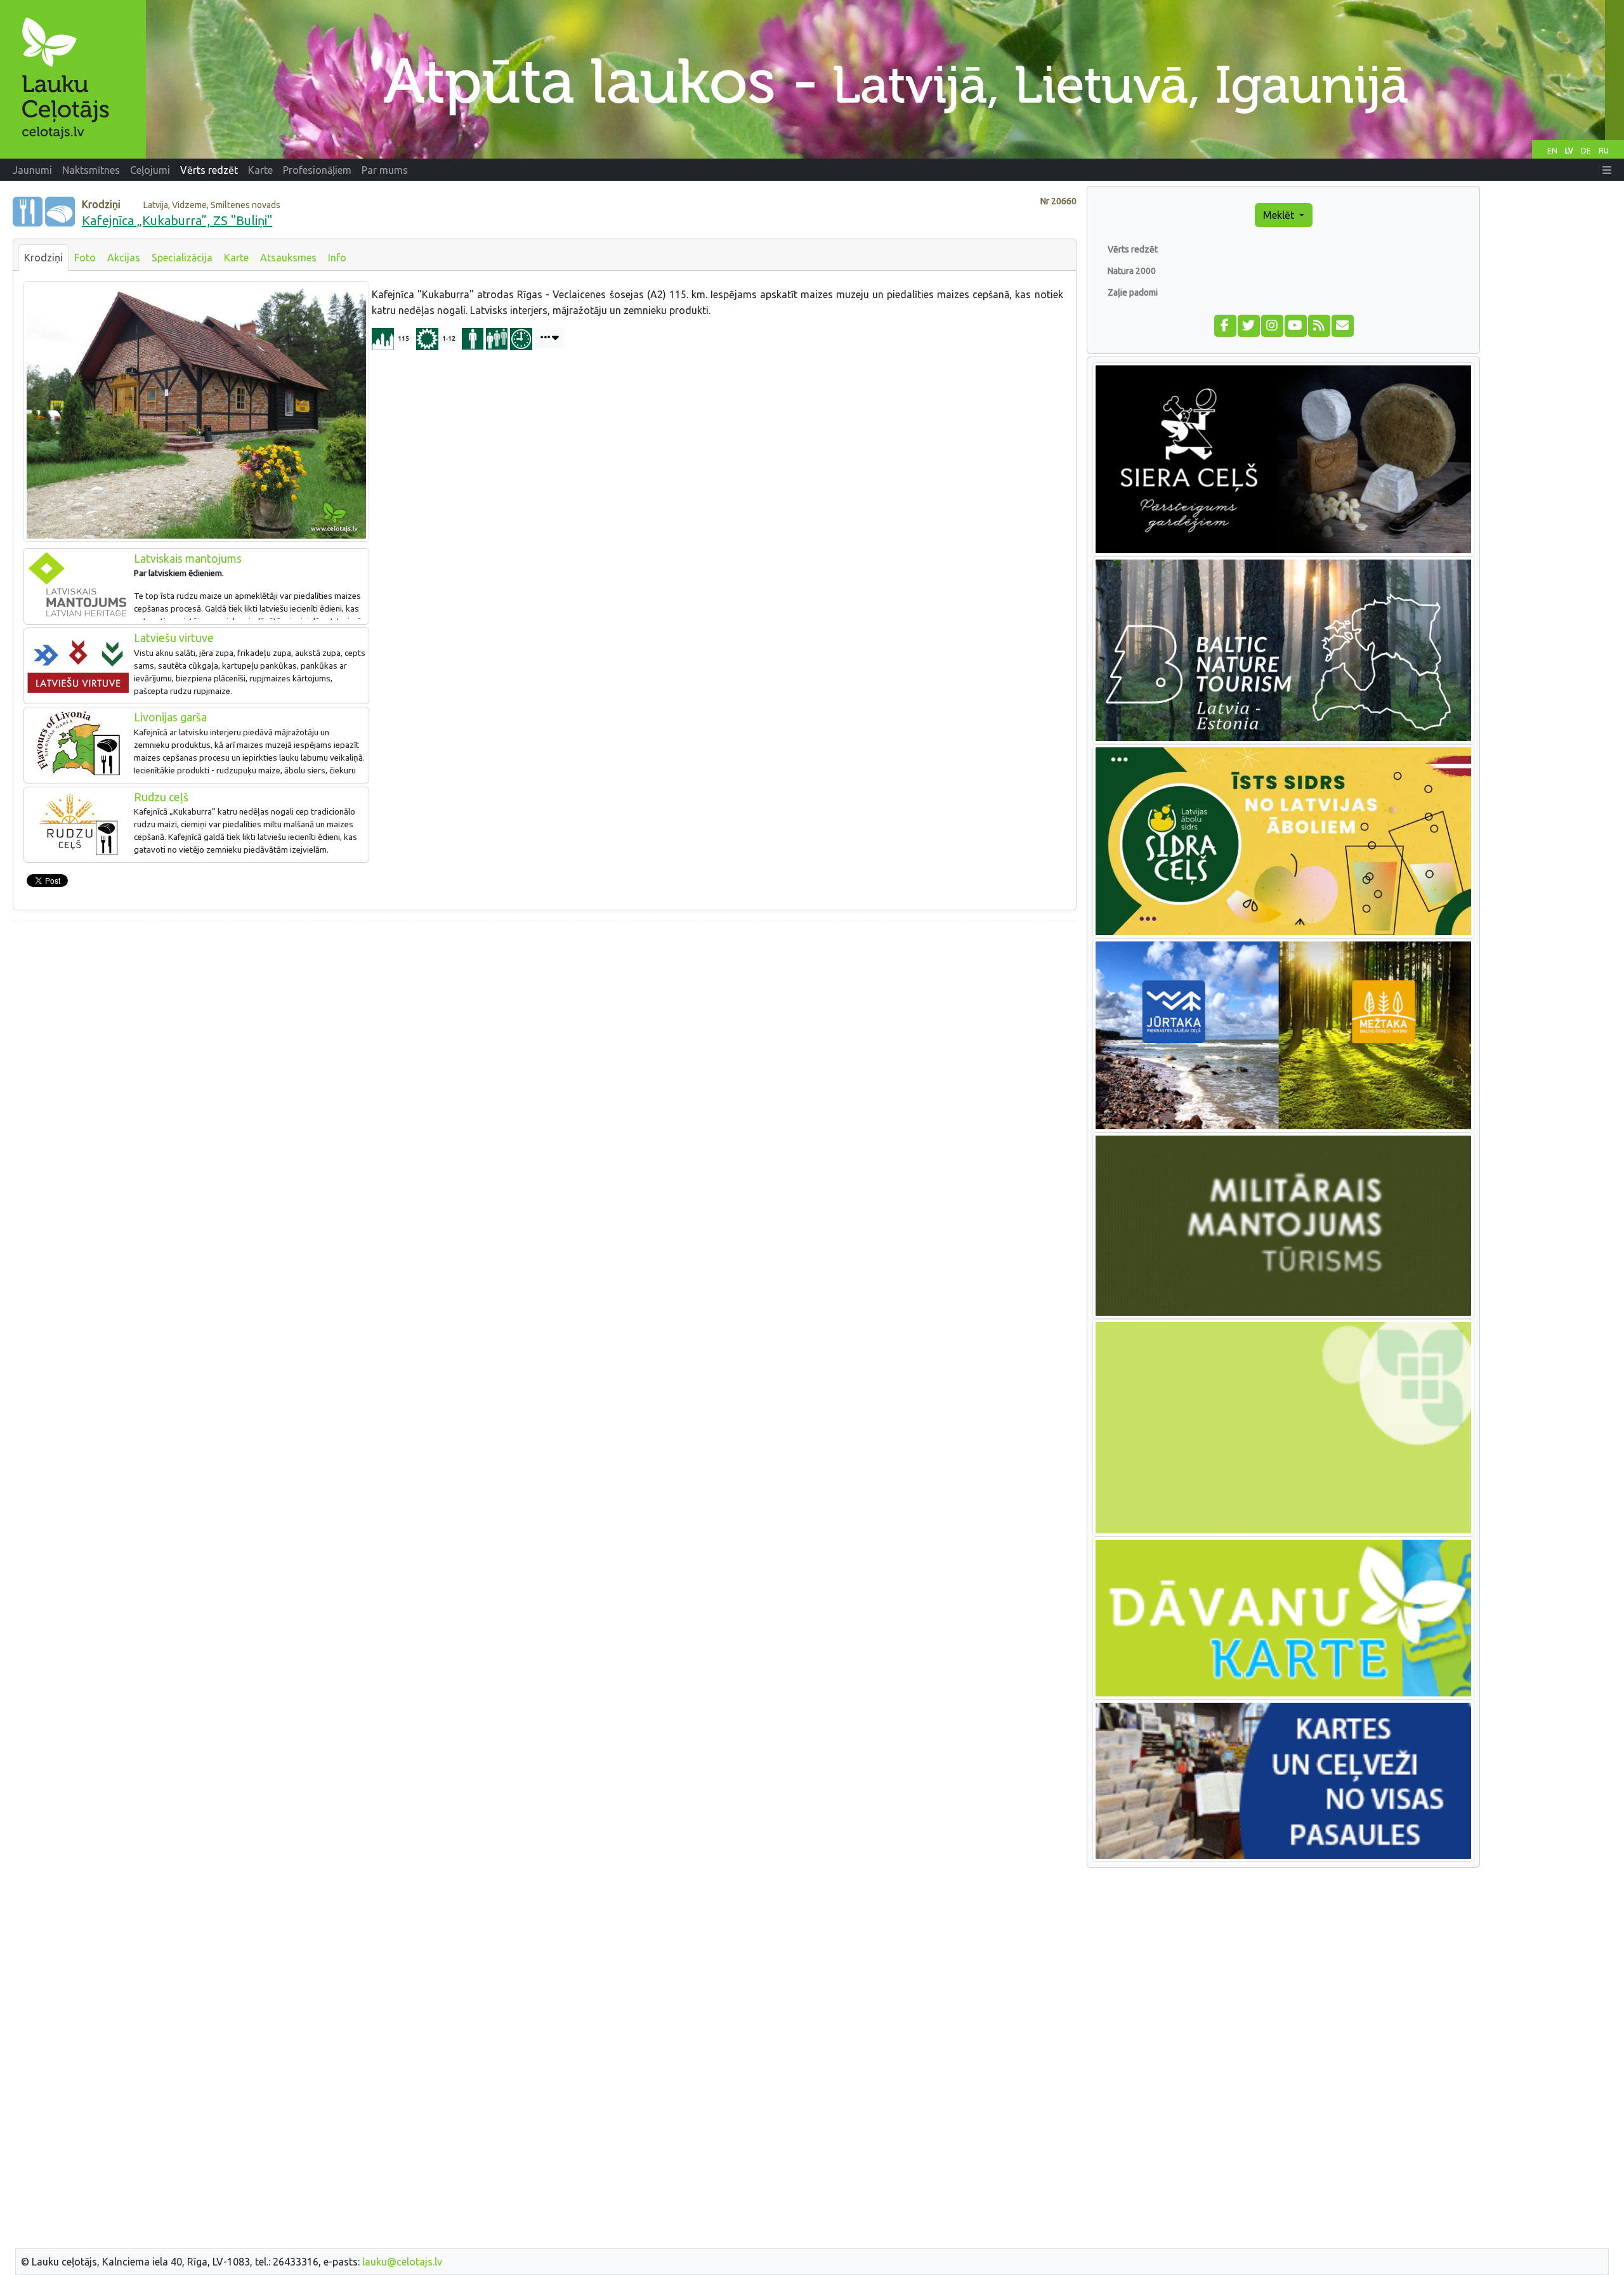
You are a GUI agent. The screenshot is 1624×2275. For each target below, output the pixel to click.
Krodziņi (43, 258)
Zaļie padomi (1133, 292)
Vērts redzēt (1133, 249)
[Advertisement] (545, 1020)
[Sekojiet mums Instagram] (1272, 324)
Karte (236, 258)
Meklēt (1280, 215)
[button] (1607, 170)
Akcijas (124, 258)
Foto (85, 258)
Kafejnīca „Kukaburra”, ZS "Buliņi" (177, 220)
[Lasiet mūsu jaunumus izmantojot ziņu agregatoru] (1319, 324)
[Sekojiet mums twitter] (1248, 324)
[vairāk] (550, 338)
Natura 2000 (1132, 271)
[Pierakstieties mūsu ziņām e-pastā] (1342, 324)
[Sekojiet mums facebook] (1225, 324)
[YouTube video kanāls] (1295, 324)
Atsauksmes (288, 258)
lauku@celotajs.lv (402, 2262)
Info (337, 258)
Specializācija (182, 258)
